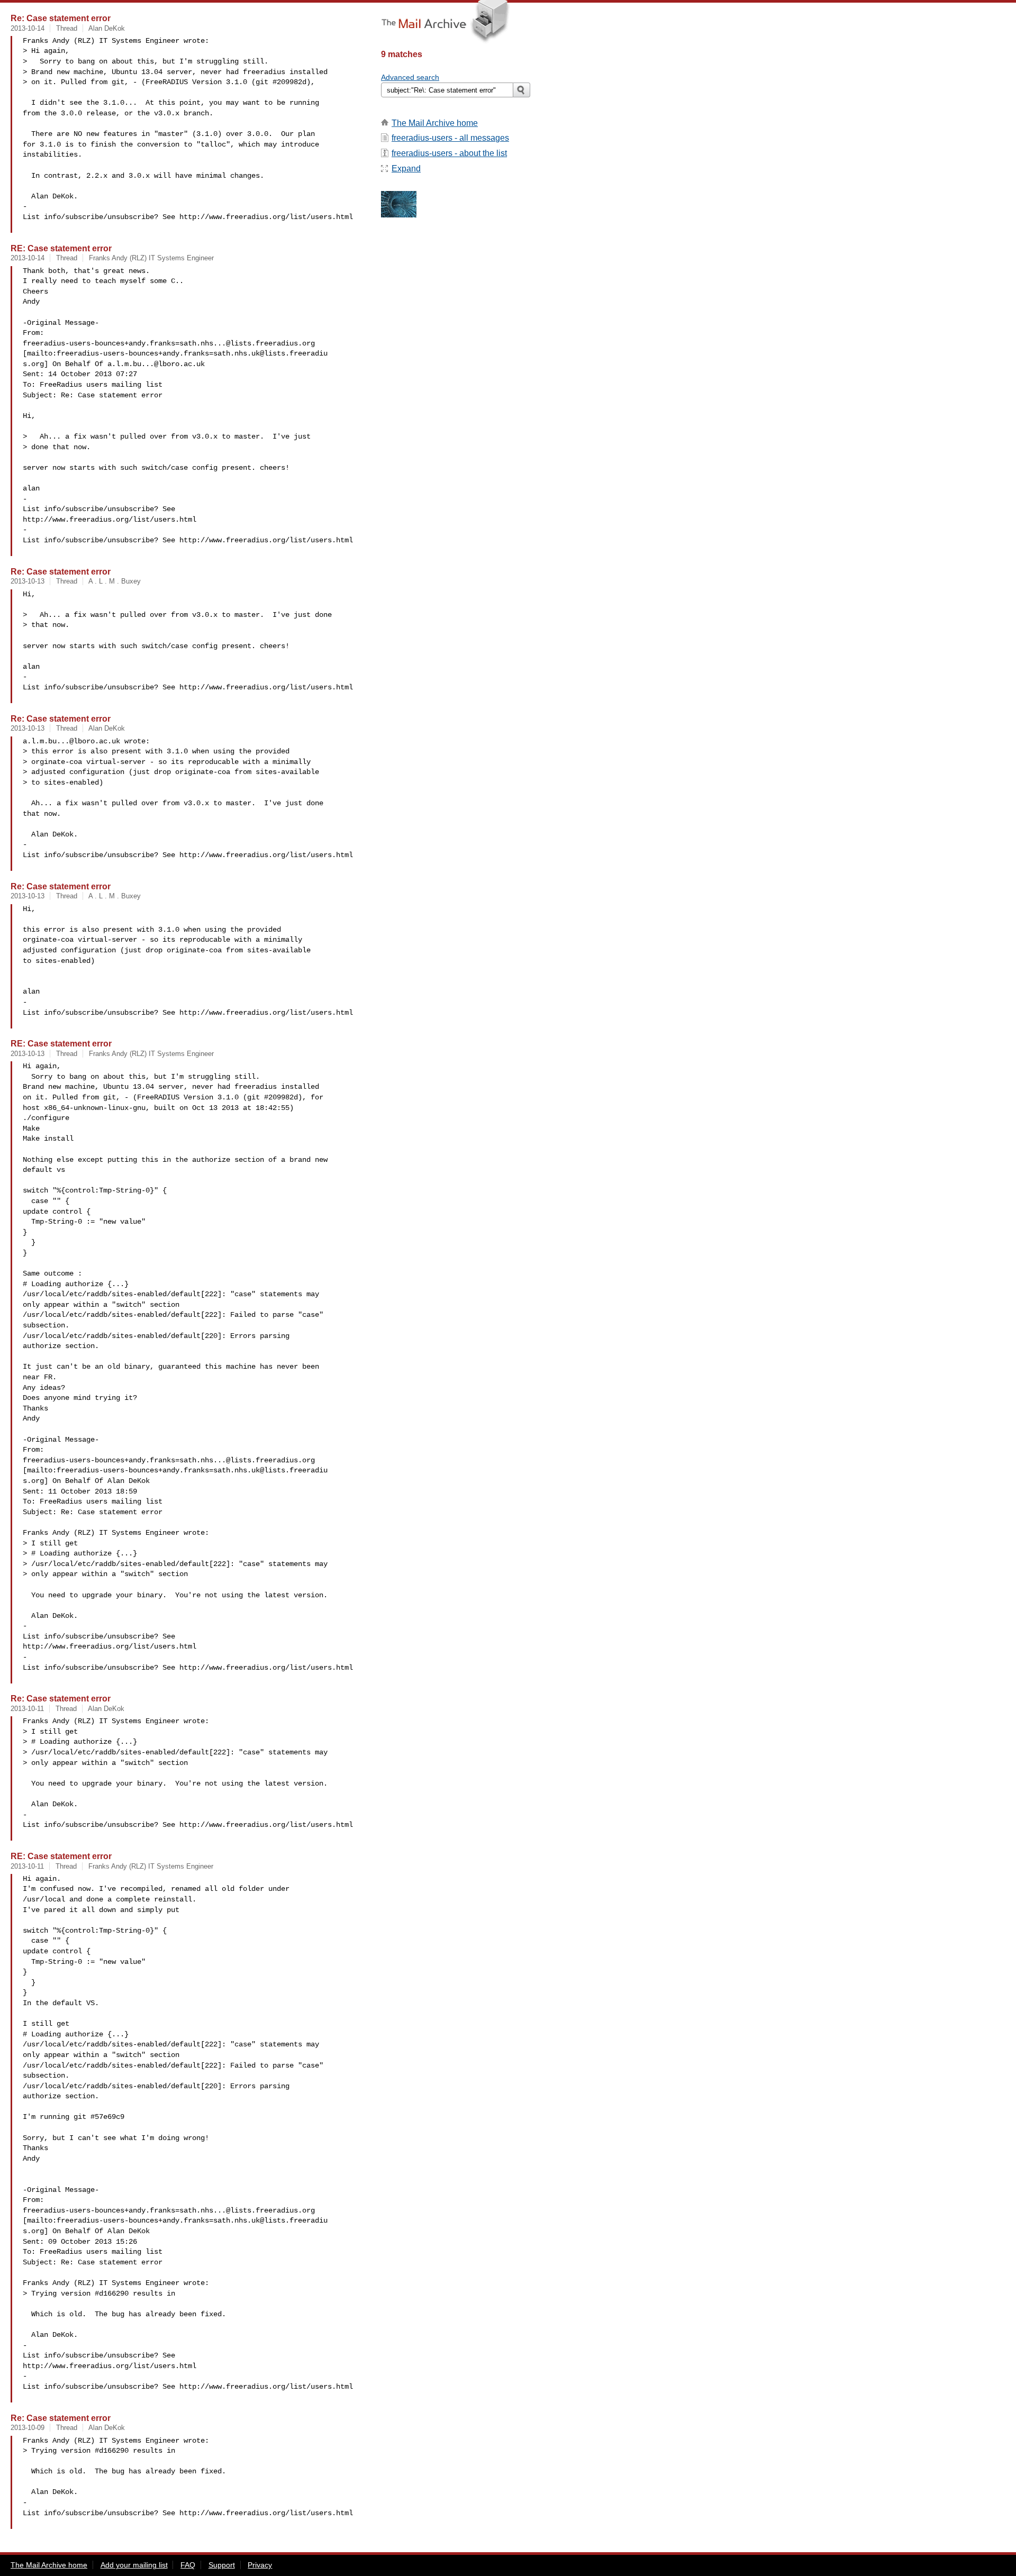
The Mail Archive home (435, 123)
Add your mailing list (134, 2565)
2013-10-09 (28, 2428)
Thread (67, 28)
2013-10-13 (28, 581)
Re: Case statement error (61, 18)
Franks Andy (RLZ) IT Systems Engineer (151, 258)
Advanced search (410, 77)
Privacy (260, 2565)
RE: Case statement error (61, 248)
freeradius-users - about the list (449, 153)
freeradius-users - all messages (450, 138)
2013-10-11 (27, 1709)
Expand (406, 169)
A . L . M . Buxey (115, 581)
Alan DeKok (107, 28)
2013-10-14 (28, 28)
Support (222, 2565)
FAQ (188, 2565)
